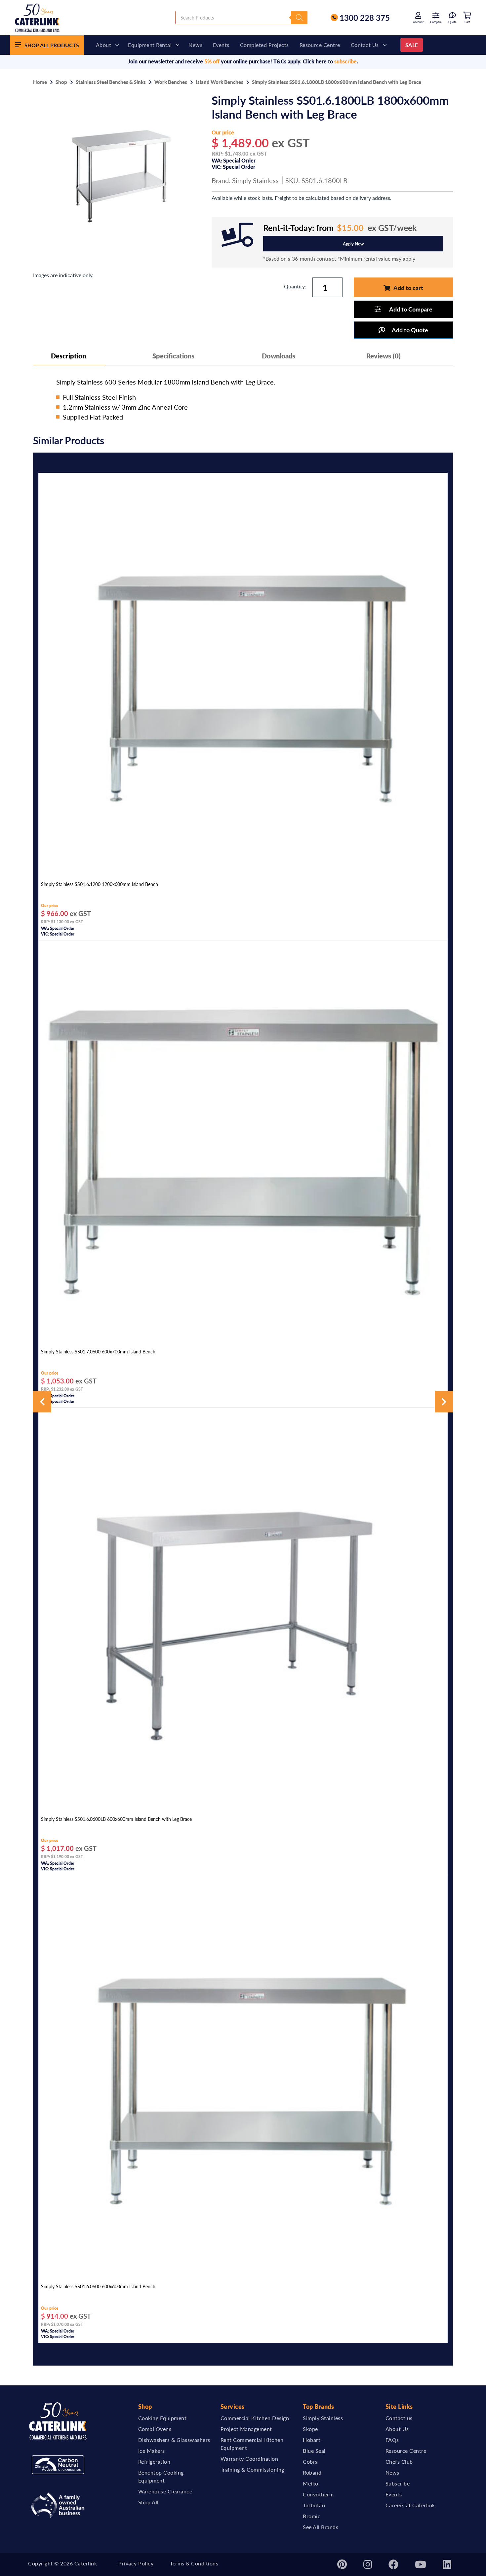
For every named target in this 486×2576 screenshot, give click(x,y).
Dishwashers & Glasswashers (174, 2440)
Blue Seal (314, 2451)
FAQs (392, 2440)
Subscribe (398, 2483)
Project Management (246, 2429)
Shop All (148, 2502)
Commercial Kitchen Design (255, 2418)
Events (221, 45)
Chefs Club (399, 2462)
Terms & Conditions (194, 2563)
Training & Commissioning (252, 2469)
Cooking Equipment (162, 2418)
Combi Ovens (155, 2429)
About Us (397, 2429)
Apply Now (353, 244)
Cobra (310, 2462)
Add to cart (408, 288)
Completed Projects (264, 45)
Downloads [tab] (279, 356)
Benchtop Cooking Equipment (161, 2476)
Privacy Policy (136, 2563)
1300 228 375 (365, 18)
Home (40, 82)
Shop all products (52, 45)
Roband (312, 2472)
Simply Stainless (255, 180)
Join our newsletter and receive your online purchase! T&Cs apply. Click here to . (243, 61)
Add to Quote (410, 330)
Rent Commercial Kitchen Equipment (252, 2444)
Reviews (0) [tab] (384, 356)
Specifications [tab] (173, 356)
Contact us (365, 45)
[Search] (299, 18)
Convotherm (318, 2494)
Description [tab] (68, 356)
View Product (243, 870)
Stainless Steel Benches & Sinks (111, 82)
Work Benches (171, 82)
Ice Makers (152, 2451)
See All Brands (321, 2527)
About (103, 45)
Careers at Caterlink (410, 2505)
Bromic (312, 2516)
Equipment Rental (150, 45)
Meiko (311, 2483)
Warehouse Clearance (165, 2491)
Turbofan (314, 2505)
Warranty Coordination (249, 2459)
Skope (310, 2429)
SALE (412, 45)
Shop (61, 82)
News (195, 45)
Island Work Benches (220, 82)
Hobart (312, 2440)
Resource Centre (320, 45)
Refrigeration (154, 2462)
